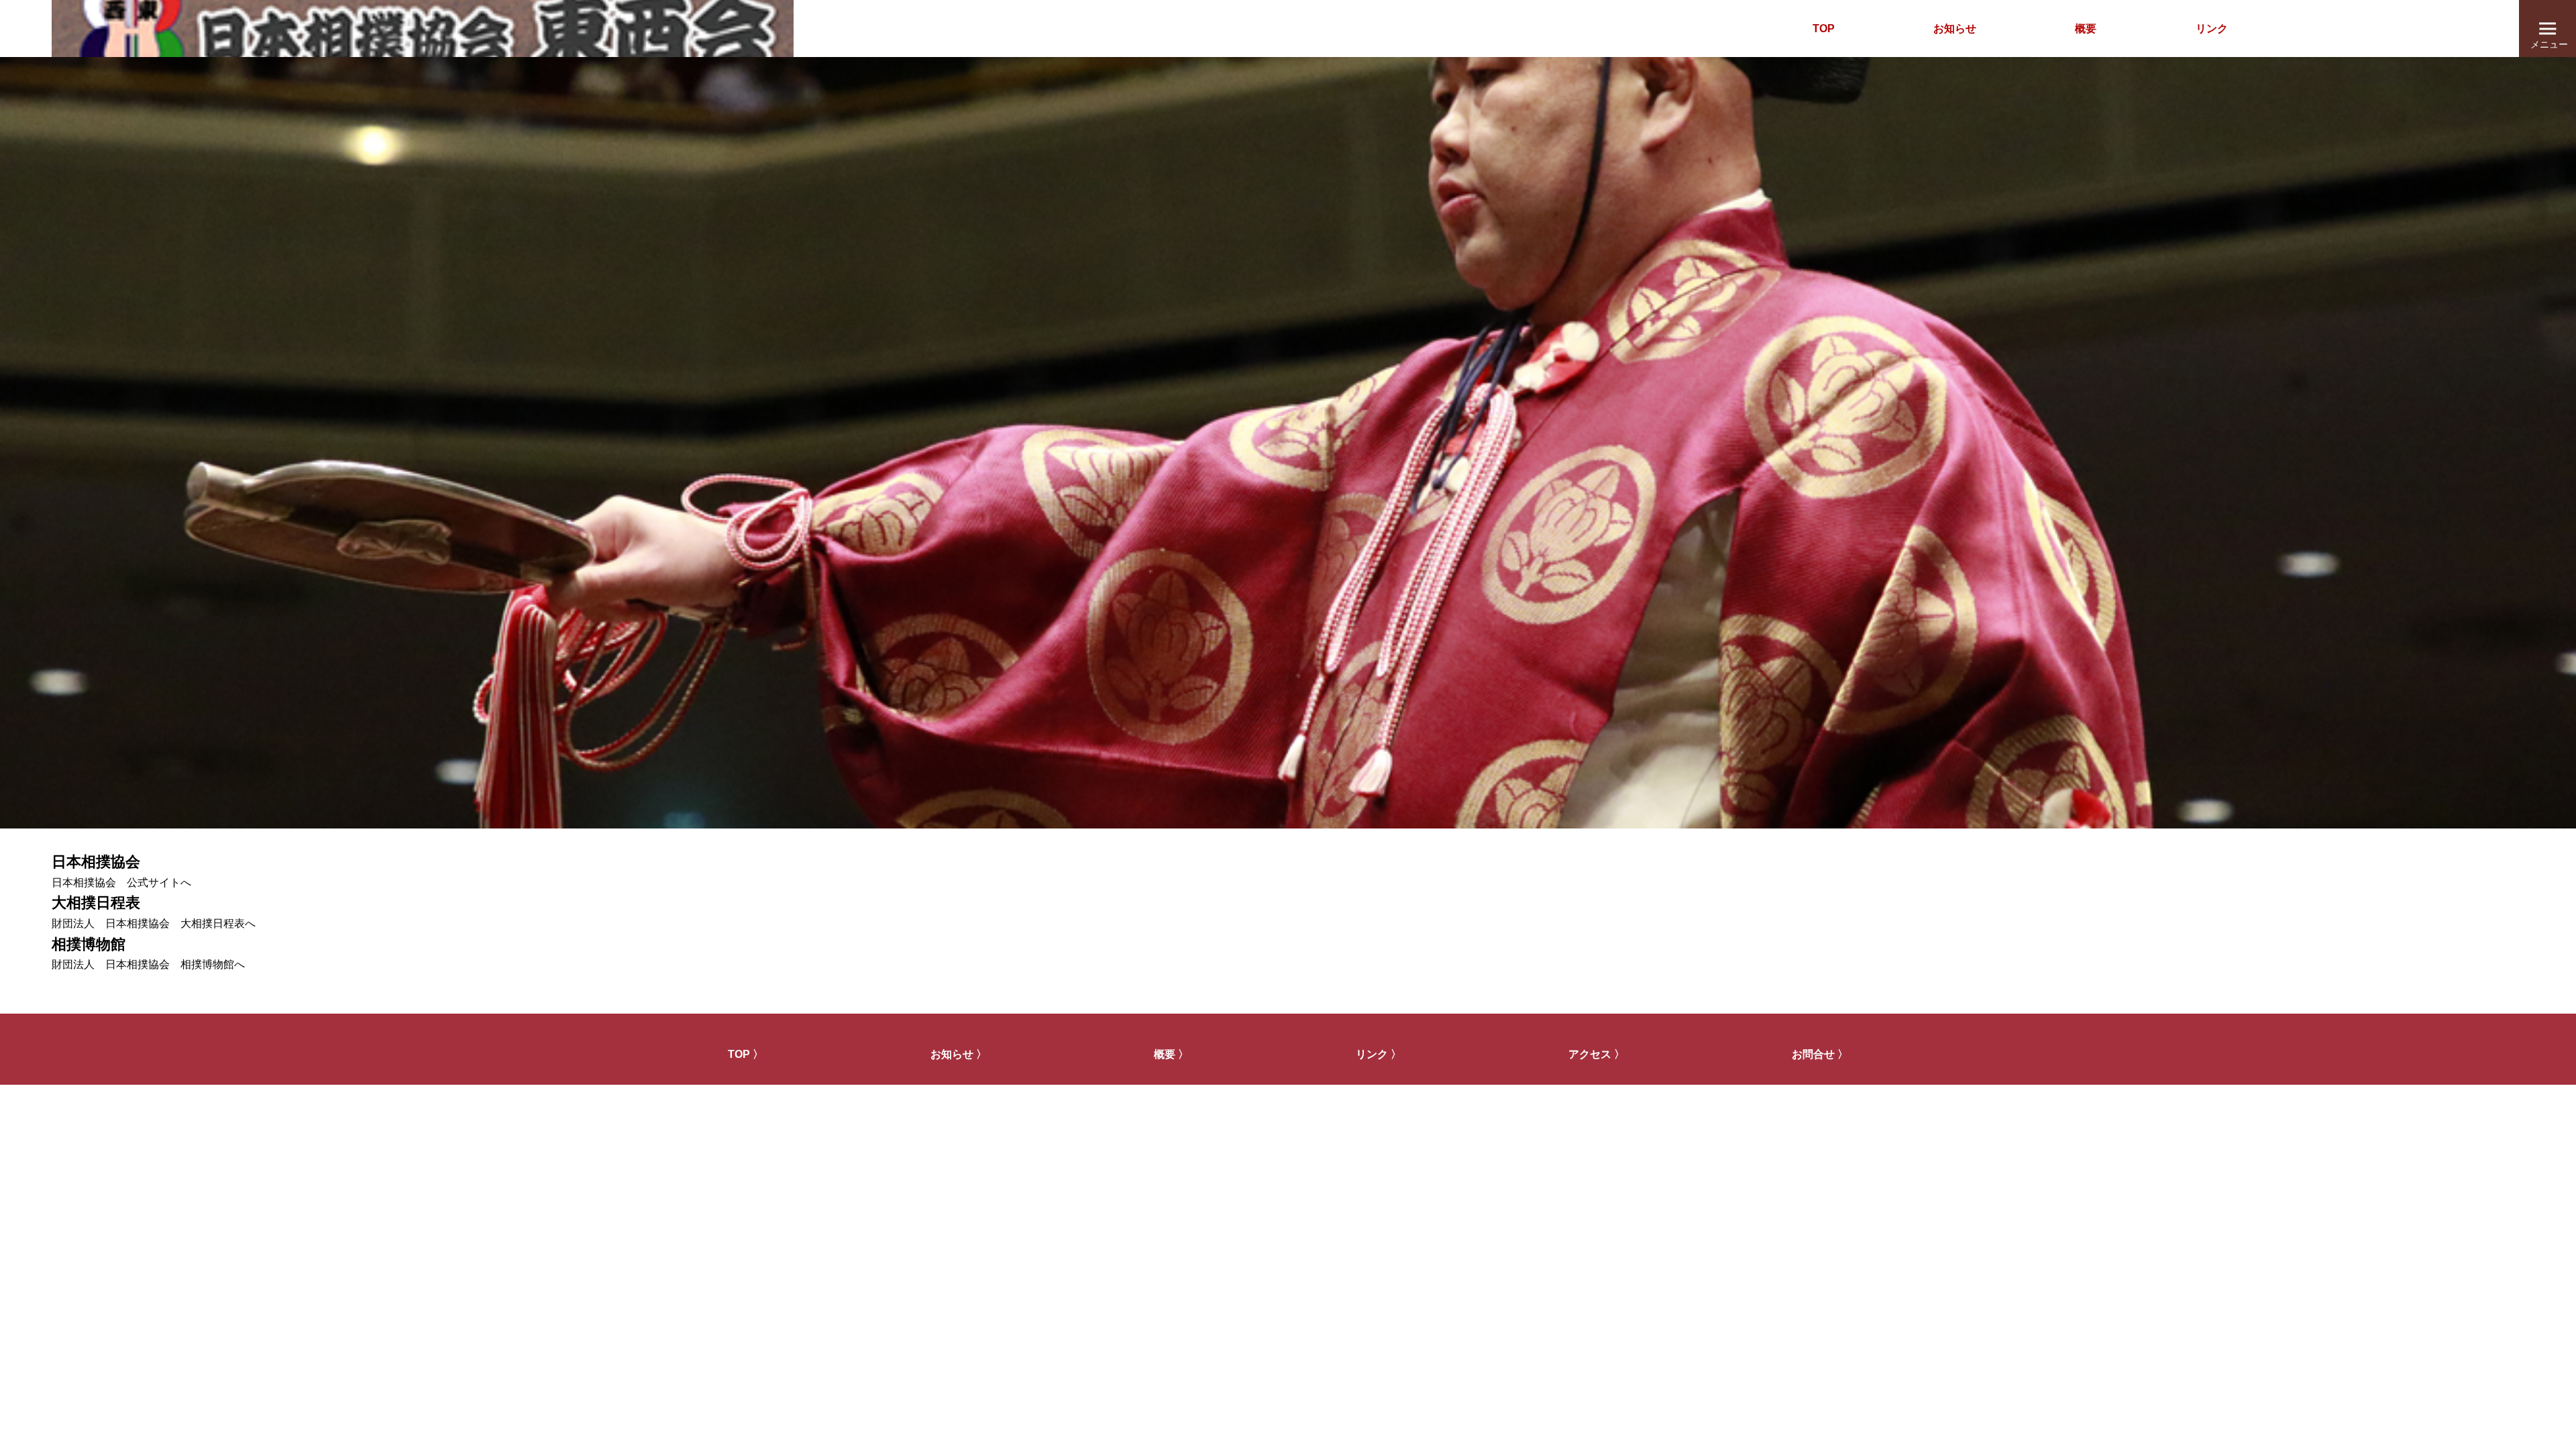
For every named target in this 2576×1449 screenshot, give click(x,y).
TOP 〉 (746, 1054)
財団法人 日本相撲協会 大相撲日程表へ (154, 923)
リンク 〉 (1379, 1054)
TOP (1824, 29)
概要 (2086, 29)
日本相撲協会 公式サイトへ (121, 882)
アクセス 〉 (1597, 1054)
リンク (2212, 29)
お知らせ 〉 (959, 1054)
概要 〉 (1171, 1054)
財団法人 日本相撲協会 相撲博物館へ (148, 964)
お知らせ (1955, 29)
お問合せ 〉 (1820, 1054)
